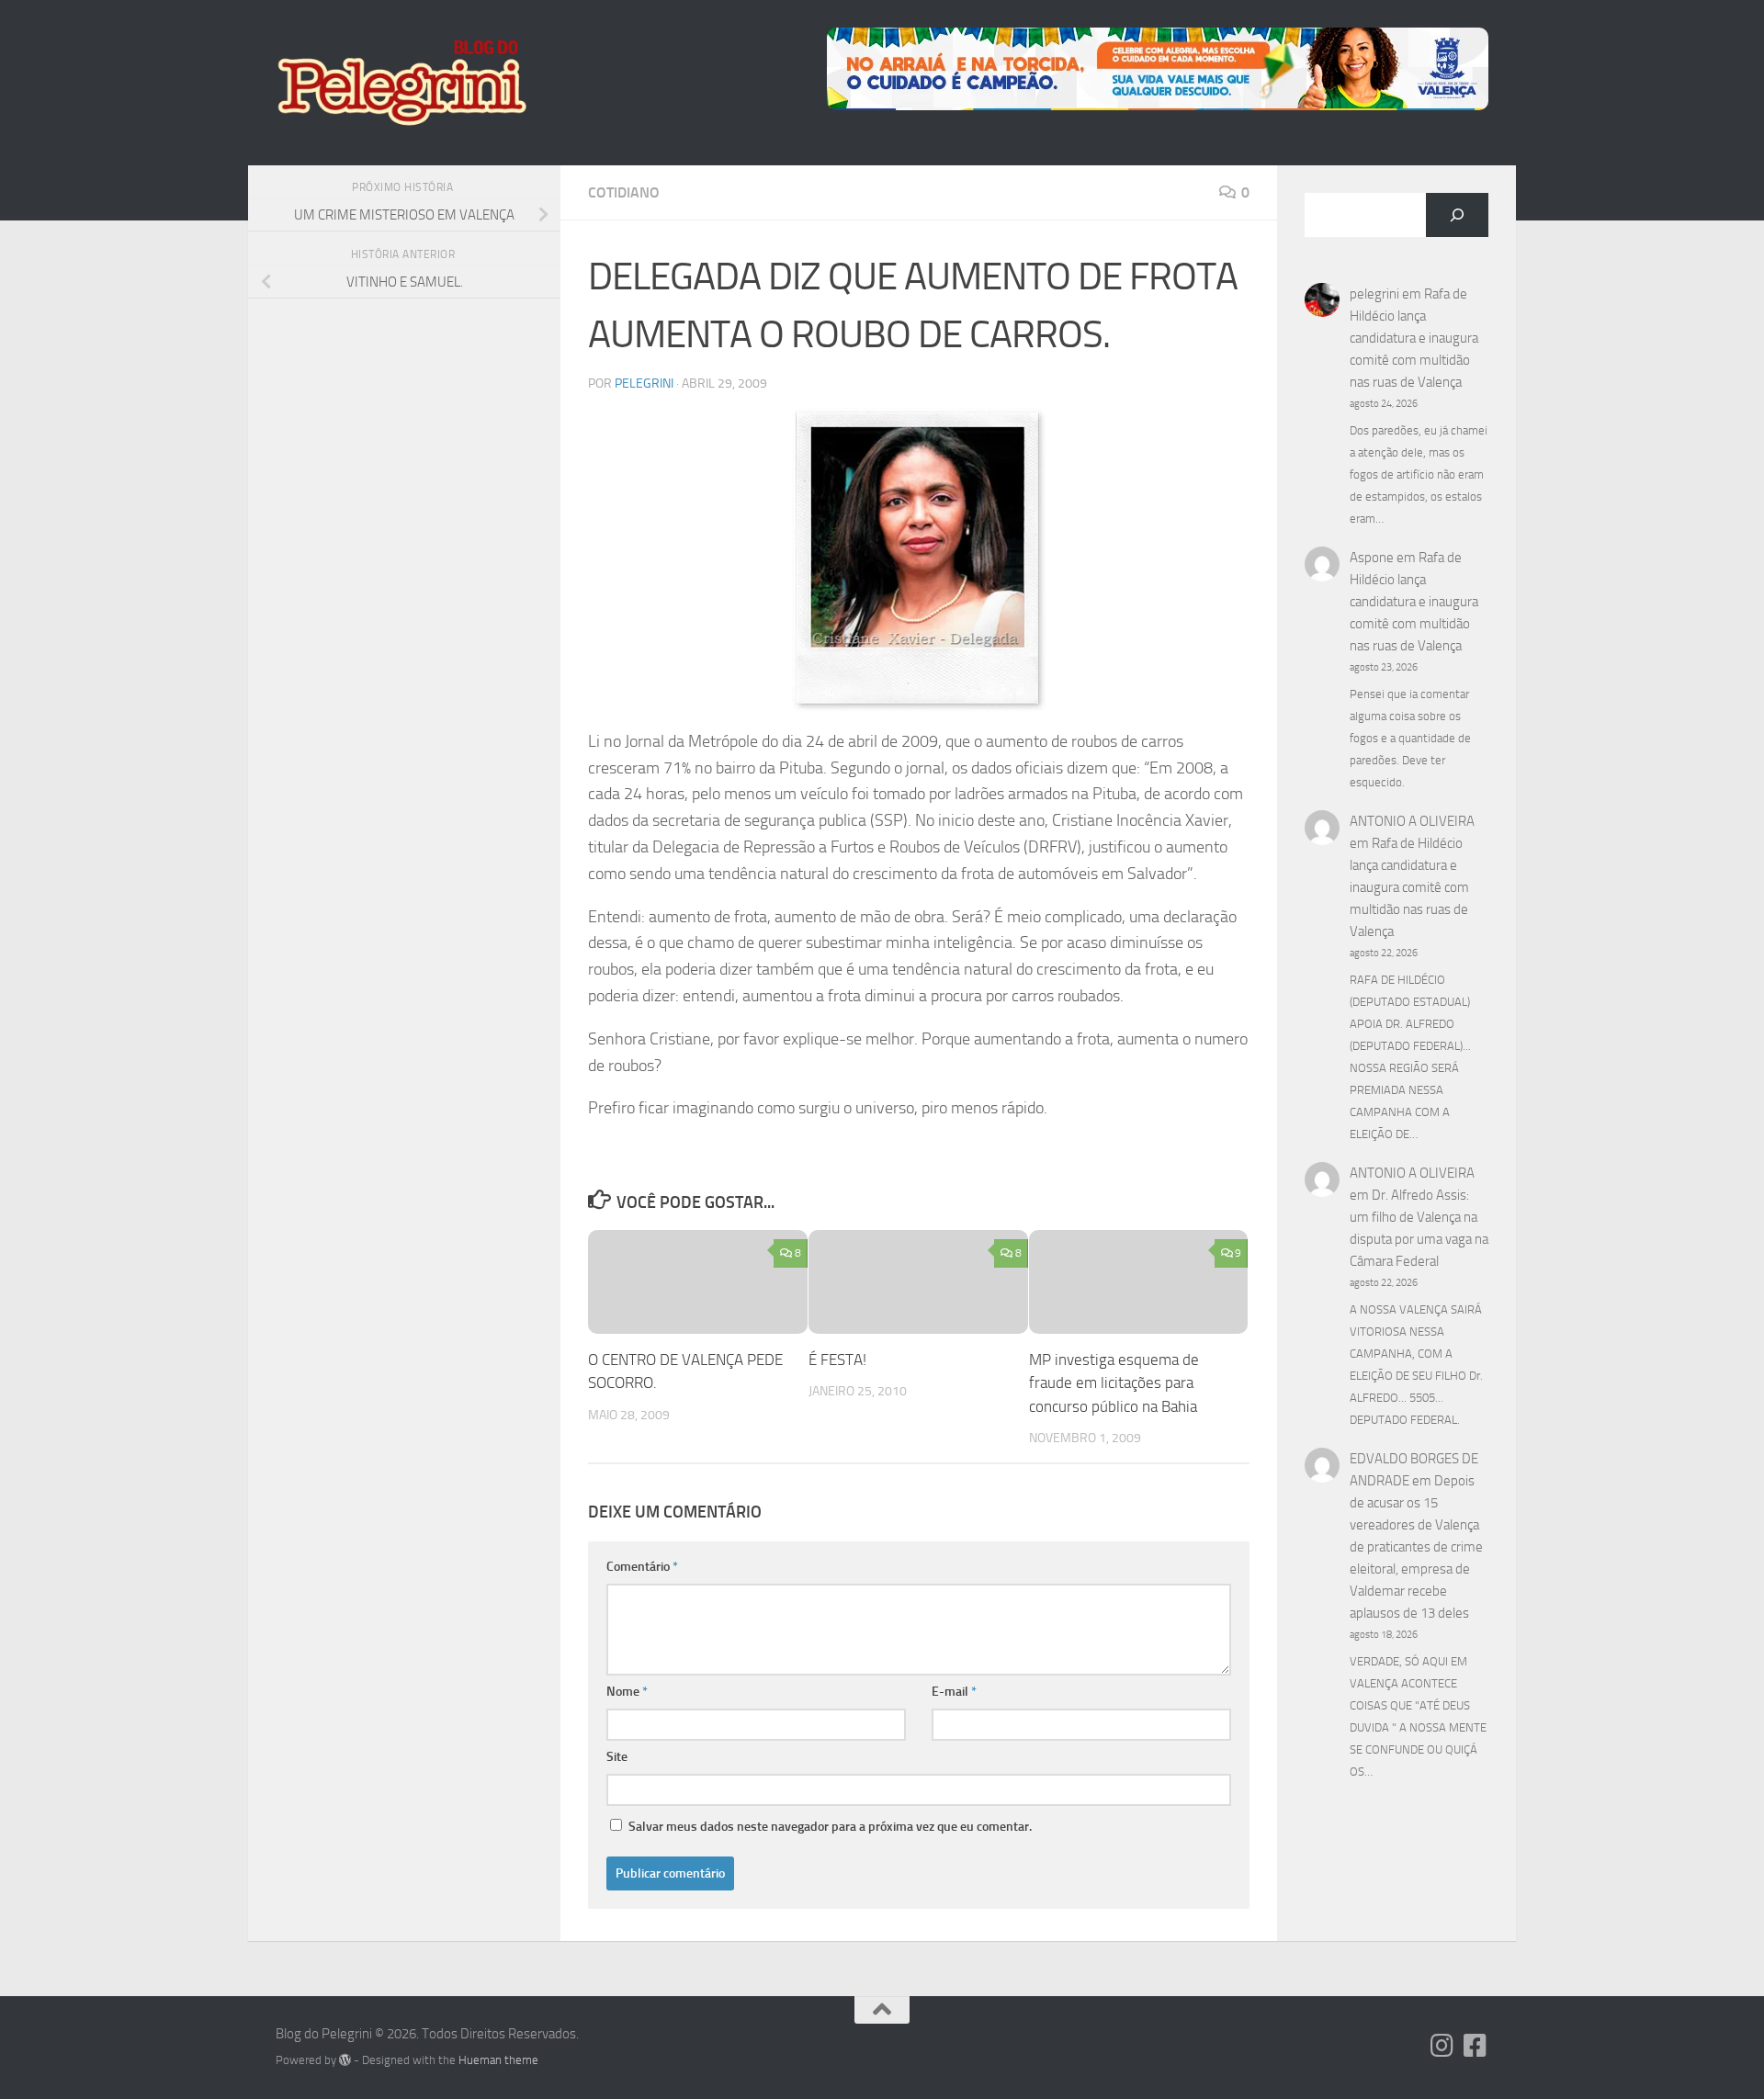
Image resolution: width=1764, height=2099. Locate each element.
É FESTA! (837, 1360)
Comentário (642, 1567)
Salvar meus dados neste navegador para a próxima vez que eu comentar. (830, 1827)
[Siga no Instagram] (1442, 2046)
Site (617, 1757)
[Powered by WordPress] (345, 2060)
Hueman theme (498, 2060)
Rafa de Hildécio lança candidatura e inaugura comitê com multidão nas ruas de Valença (1414, 338)
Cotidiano (624, 192)
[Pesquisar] (1457, 215)
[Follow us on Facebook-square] (1476, 2046)
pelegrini (644, 384)
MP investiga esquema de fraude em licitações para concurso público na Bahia (1114, 1383)
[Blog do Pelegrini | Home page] (401, 83)
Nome (627, 1692)
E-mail (954, 1692)
